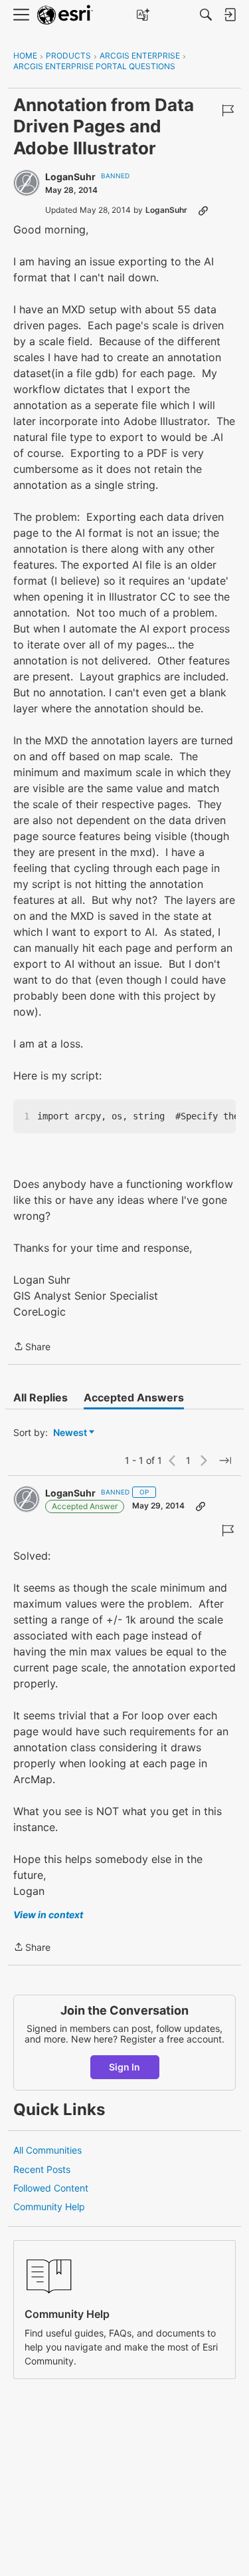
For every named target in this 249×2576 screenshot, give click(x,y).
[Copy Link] (203, 210)
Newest (70, 1433)
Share (32, 1348)
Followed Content (51, 2188)
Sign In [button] (124, 2067)
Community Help (49, 2207)
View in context (48, 1915)
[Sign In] (230, 15)
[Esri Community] (65, 15)
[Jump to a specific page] (225, 1461)
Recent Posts (42, 2169)
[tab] (41, 1397)
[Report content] (228, 110)
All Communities (47, 2150)
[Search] (206, 15)
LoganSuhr (70, 177)
